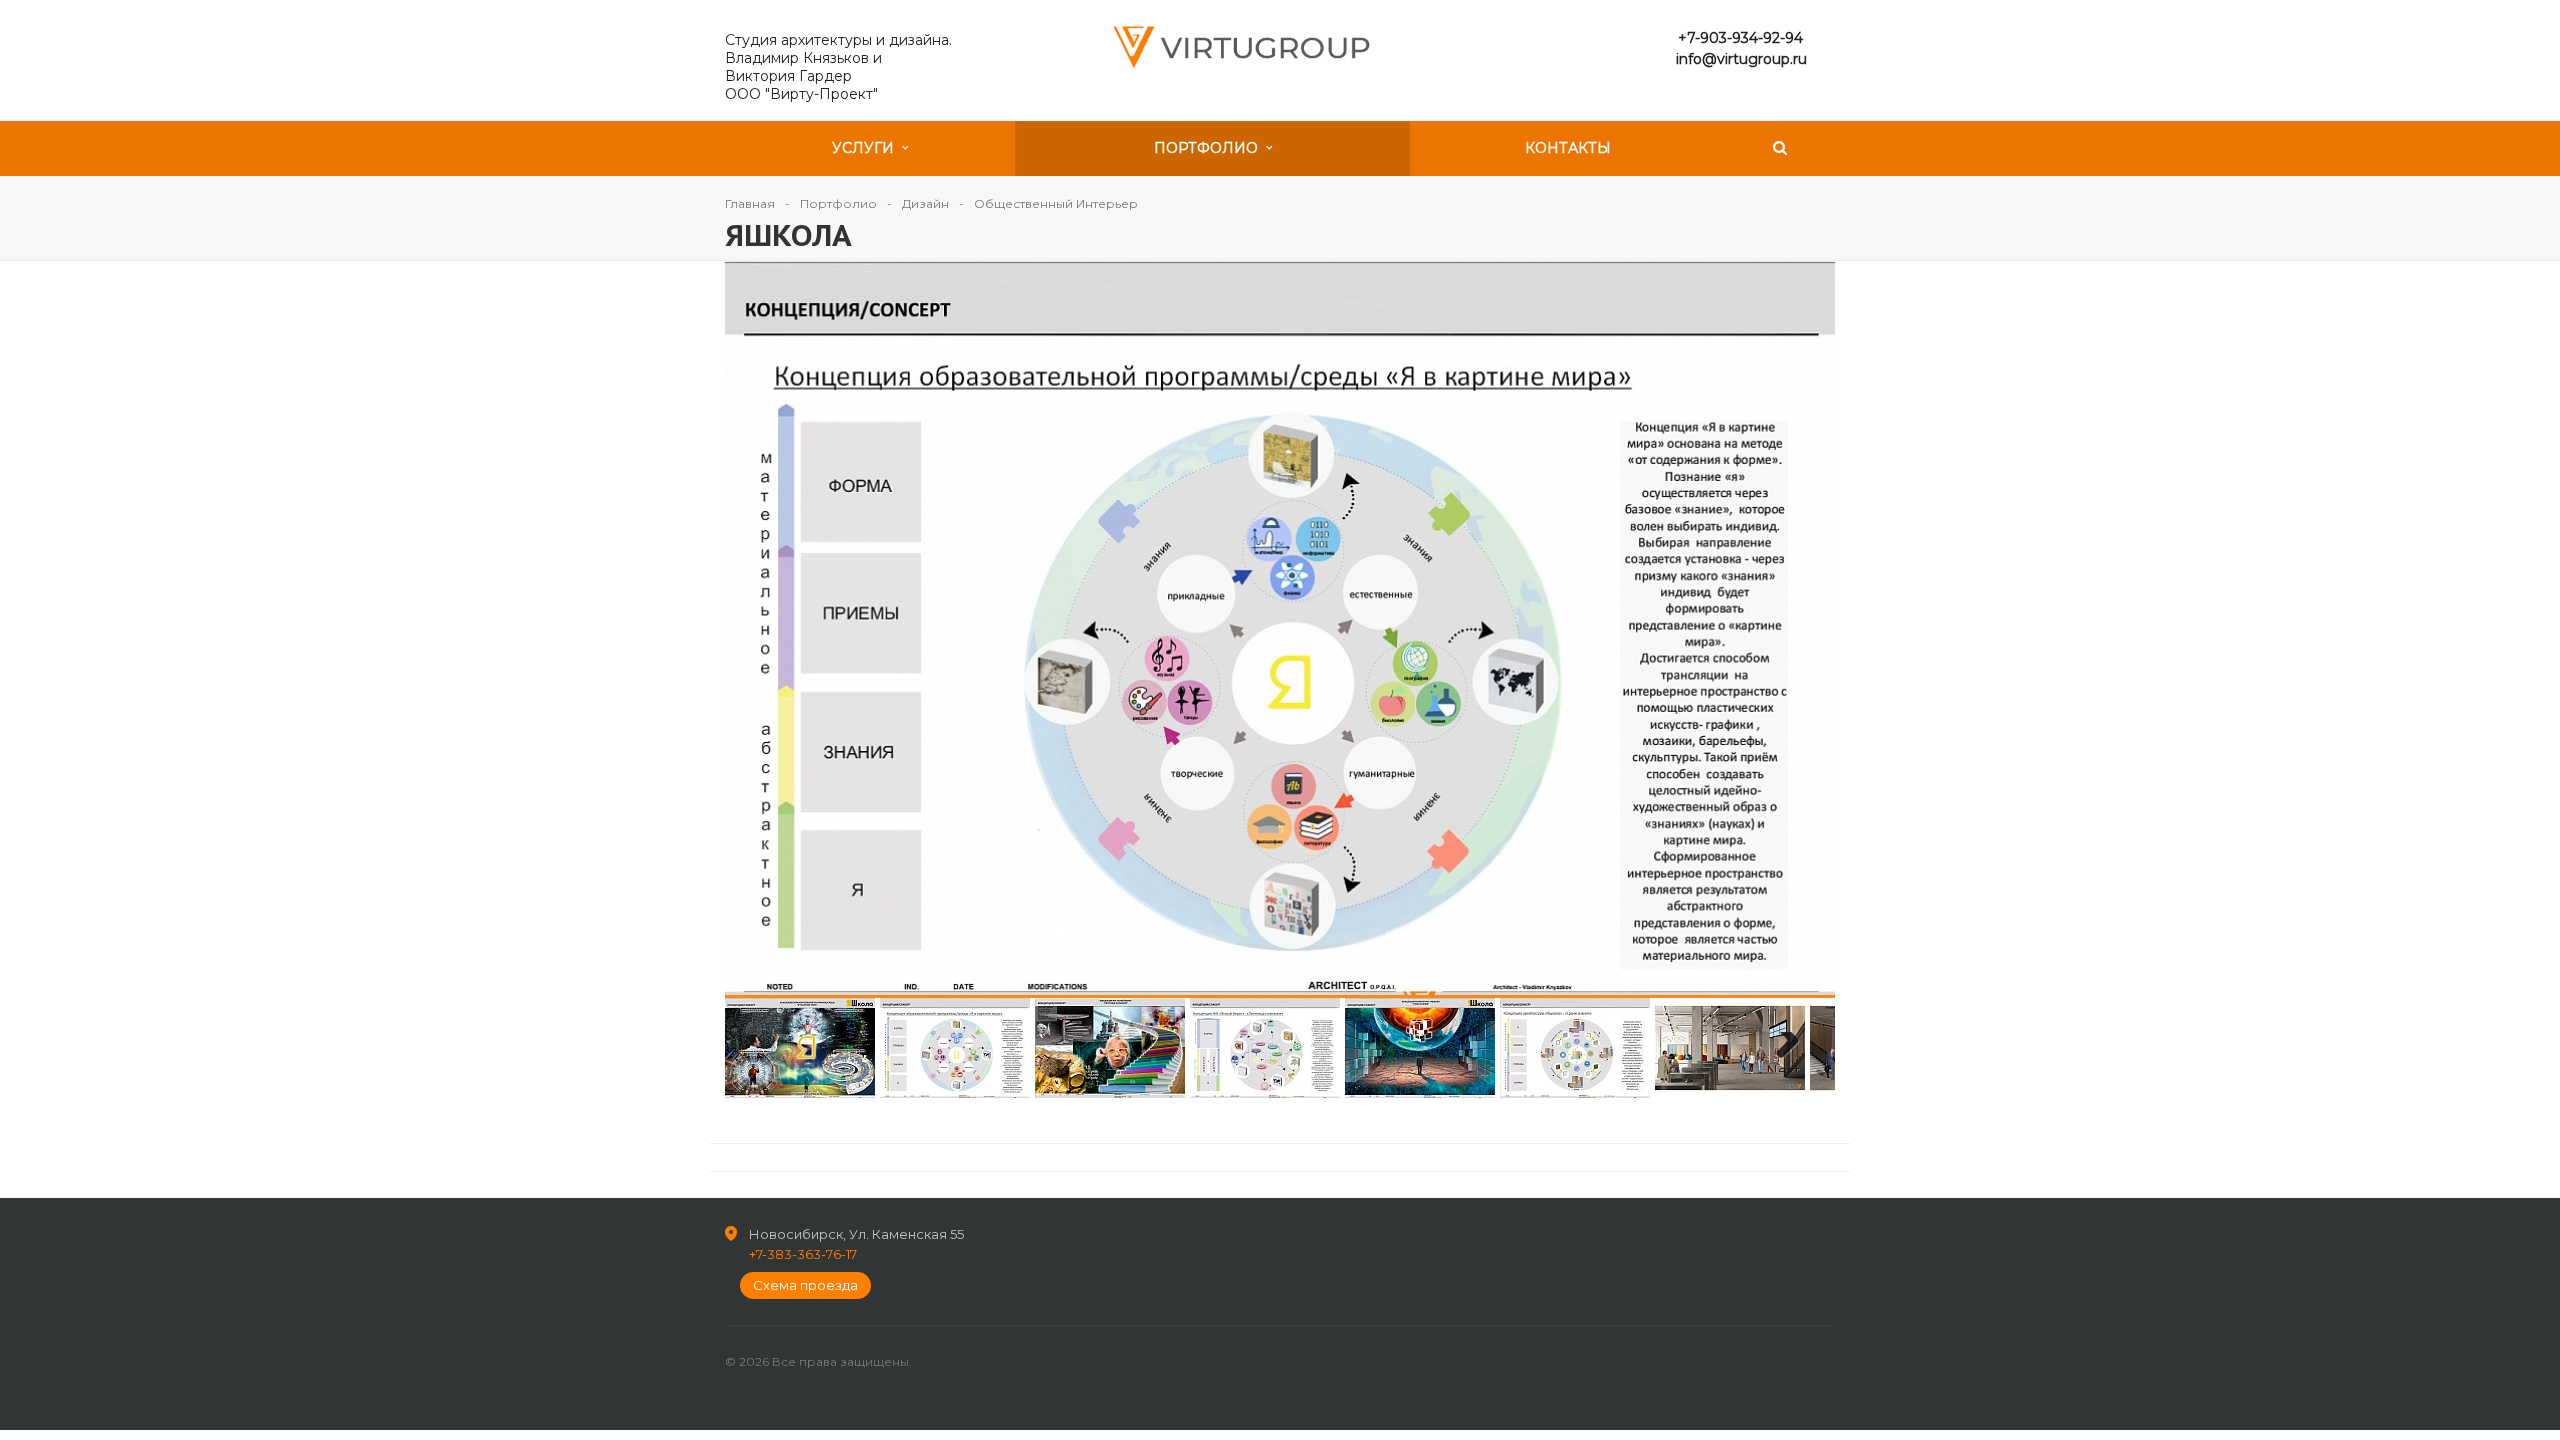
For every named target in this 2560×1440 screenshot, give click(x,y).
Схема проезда (805, 1285)
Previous (785, 628)
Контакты (1568, 148)
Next (1774, 628)
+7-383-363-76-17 (803, 1254)
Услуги (867, 148)
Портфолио (1210, 148)
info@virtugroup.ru (1741, 59)
